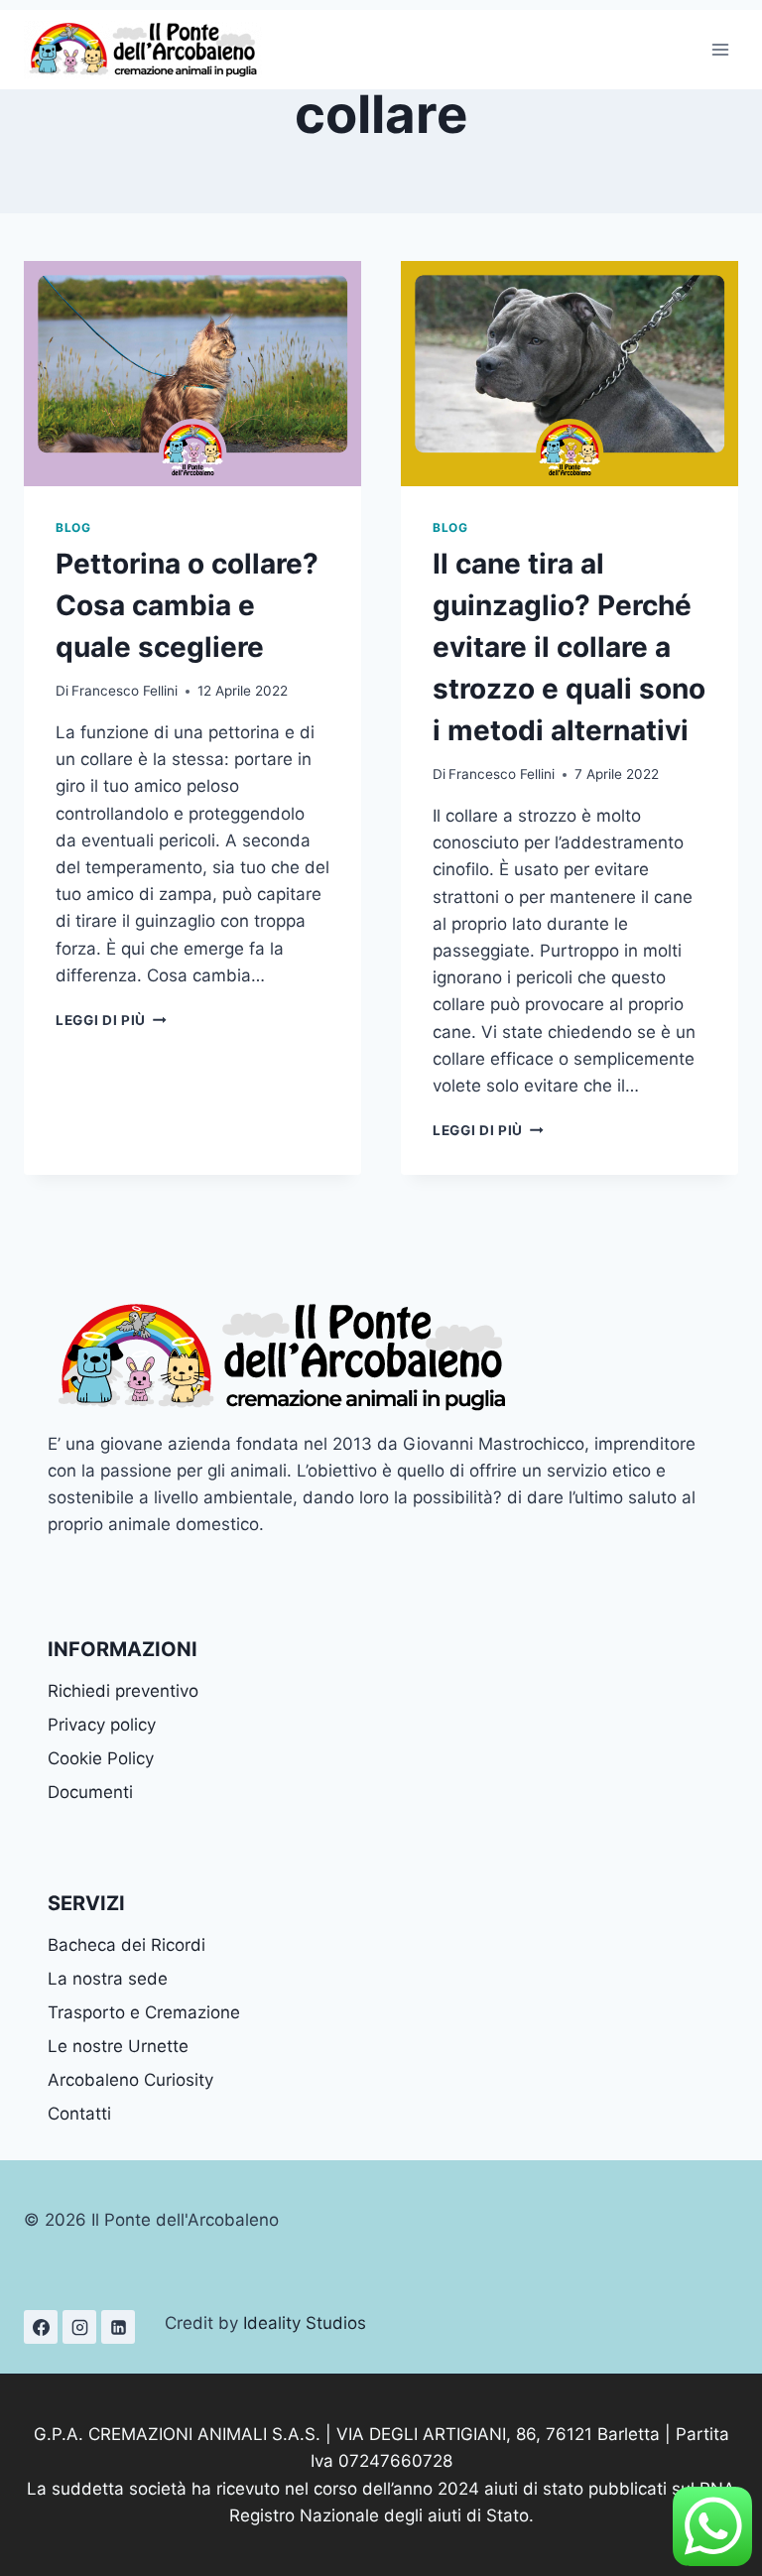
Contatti (79, 2114)
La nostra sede (108, 1979)
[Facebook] (41, 2327)
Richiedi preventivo (123, 1691)
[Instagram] (79, 2327)
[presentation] (192, 374)
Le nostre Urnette (118, 2046)
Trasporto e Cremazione (144, 2012)
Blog (73, 527)
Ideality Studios (305, 2323)
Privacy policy (102, 1725)
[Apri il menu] (720, 49)
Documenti (90, 1792)
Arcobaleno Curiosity (130, 2080)
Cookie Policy (101, 1758)
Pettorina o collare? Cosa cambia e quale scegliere (187, 605)
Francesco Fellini (125, 691)
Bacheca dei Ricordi (127, 1945)
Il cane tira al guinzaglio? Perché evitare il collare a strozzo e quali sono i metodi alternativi (569, 647)
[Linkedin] (118, 2327)
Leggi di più (111, 1020)
